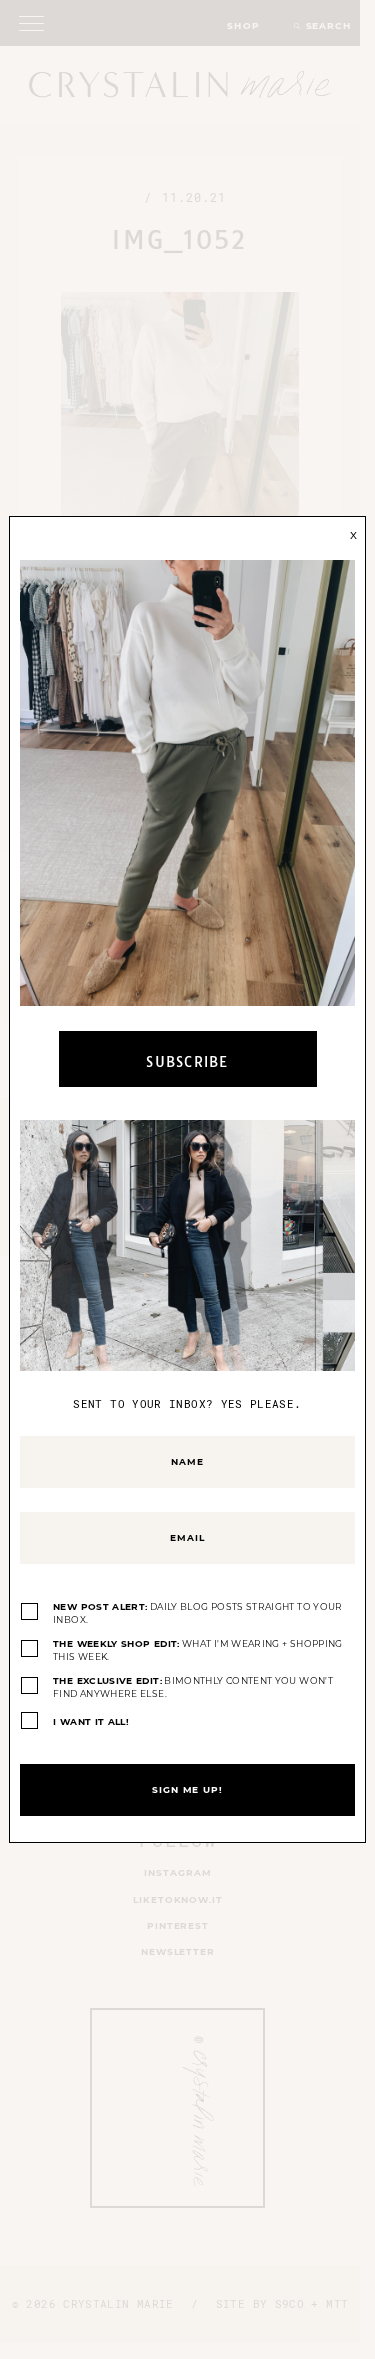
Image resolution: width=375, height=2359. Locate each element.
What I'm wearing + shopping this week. (198, 1650)
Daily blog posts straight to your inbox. (198, 1613)
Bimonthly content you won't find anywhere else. (193, 1687)
